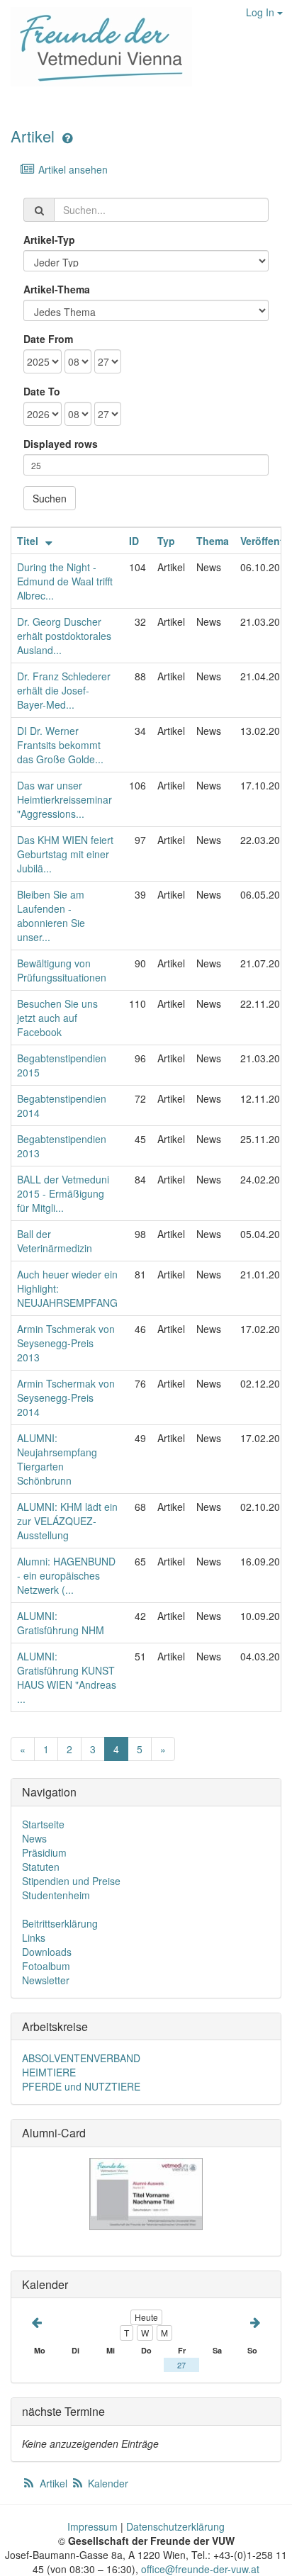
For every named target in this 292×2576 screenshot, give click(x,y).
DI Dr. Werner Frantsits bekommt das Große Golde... (60, 745)
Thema (213, 541)
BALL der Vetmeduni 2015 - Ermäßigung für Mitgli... (63, 1193)
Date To (42, 391)
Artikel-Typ (49, 240)
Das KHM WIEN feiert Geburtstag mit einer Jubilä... (65, 854)
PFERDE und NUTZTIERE (81, 2086)
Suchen (50, 498)
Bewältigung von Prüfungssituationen (62, 970)
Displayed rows (61, 444)
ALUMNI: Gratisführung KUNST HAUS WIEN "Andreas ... (67, 1677)
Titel (29, 541)
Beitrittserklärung (60, 1923)
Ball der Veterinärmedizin (55, 1241)
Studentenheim (56, 1895)
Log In (262, 12)
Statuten (41, 1867)
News (34, 1838)
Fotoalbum (46, 1966)
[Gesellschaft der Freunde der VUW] (96, 47)
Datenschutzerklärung (175, 2526)
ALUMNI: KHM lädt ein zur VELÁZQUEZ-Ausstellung (67, 1521)
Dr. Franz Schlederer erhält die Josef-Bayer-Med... (64, 690)
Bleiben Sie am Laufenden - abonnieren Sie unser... (51, 916)
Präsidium (44, 1852)
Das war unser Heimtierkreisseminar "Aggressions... (64, 799)
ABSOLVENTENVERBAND (81, 2058)
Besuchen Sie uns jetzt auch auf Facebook (57, 1018)
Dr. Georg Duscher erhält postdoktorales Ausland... (64, 636)
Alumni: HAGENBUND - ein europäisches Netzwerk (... (66, 1575)
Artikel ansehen (72, 169)
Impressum (92, 2526)
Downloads (47, 1952)
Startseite (43, 1824)
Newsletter (46, 1980)
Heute (146, 2317)
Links (34, 1937)
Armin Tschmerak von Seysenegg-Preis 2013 (66, 1343)
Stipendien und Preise (71, 1881)
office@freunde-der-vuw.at (200, 2569)
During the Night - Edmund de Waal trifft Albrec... (65, 581)
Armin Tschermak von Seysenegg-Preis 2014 (66, 1397)
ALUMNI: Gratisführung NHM (61, 1623)
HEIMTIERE (49, 2072)
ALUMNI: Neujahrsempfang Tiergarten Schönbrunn (57, 1459)
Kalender (107, 2483)
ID (134, 541)
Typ (166, 541)
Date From (48, 339)
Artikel (33, 136)
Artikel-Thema (57, 289)
